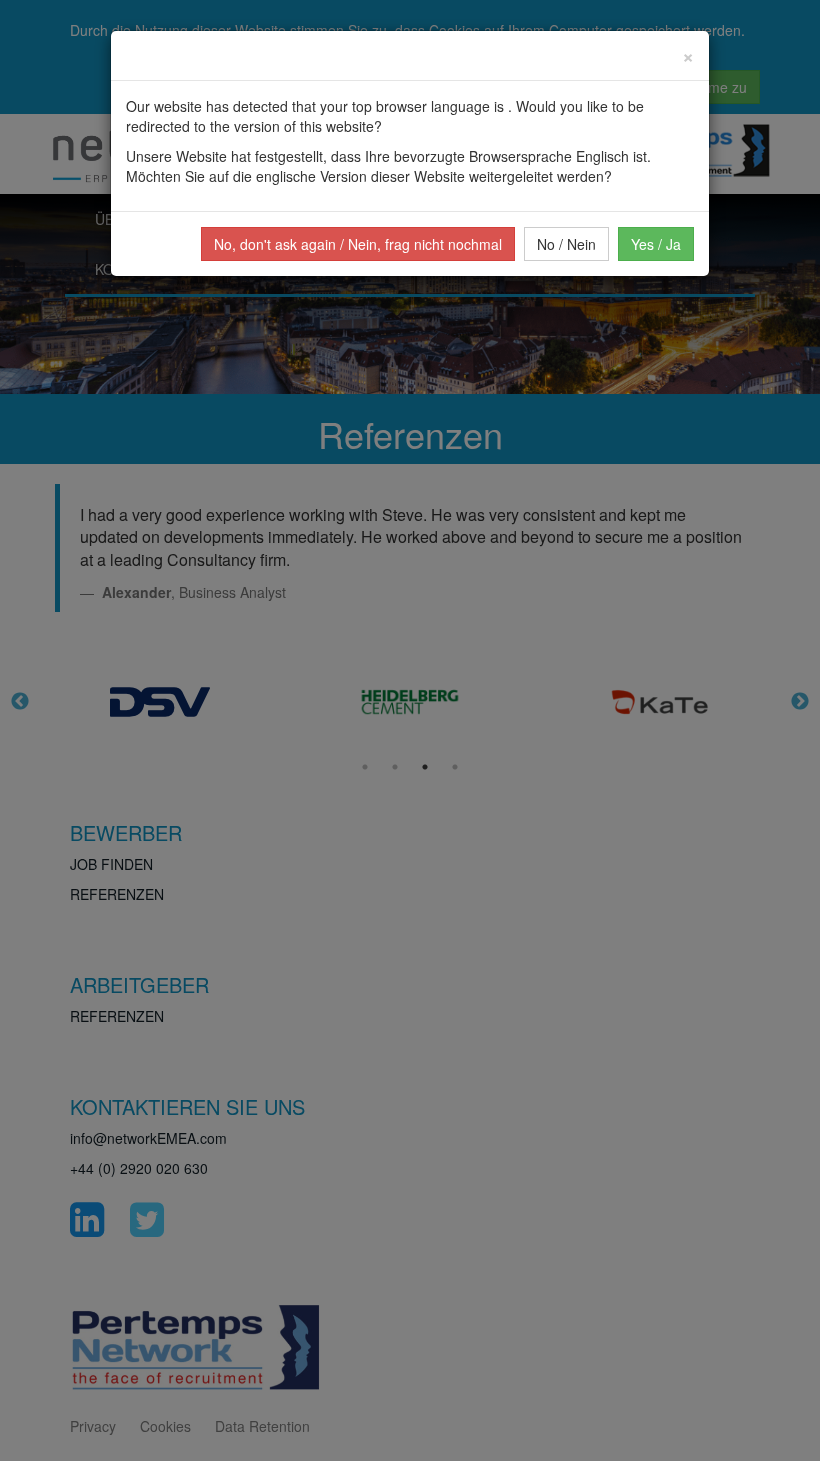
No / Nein (566, 244)
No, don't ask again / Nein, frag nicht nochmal (358, 244)
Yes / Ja (656, 244)
